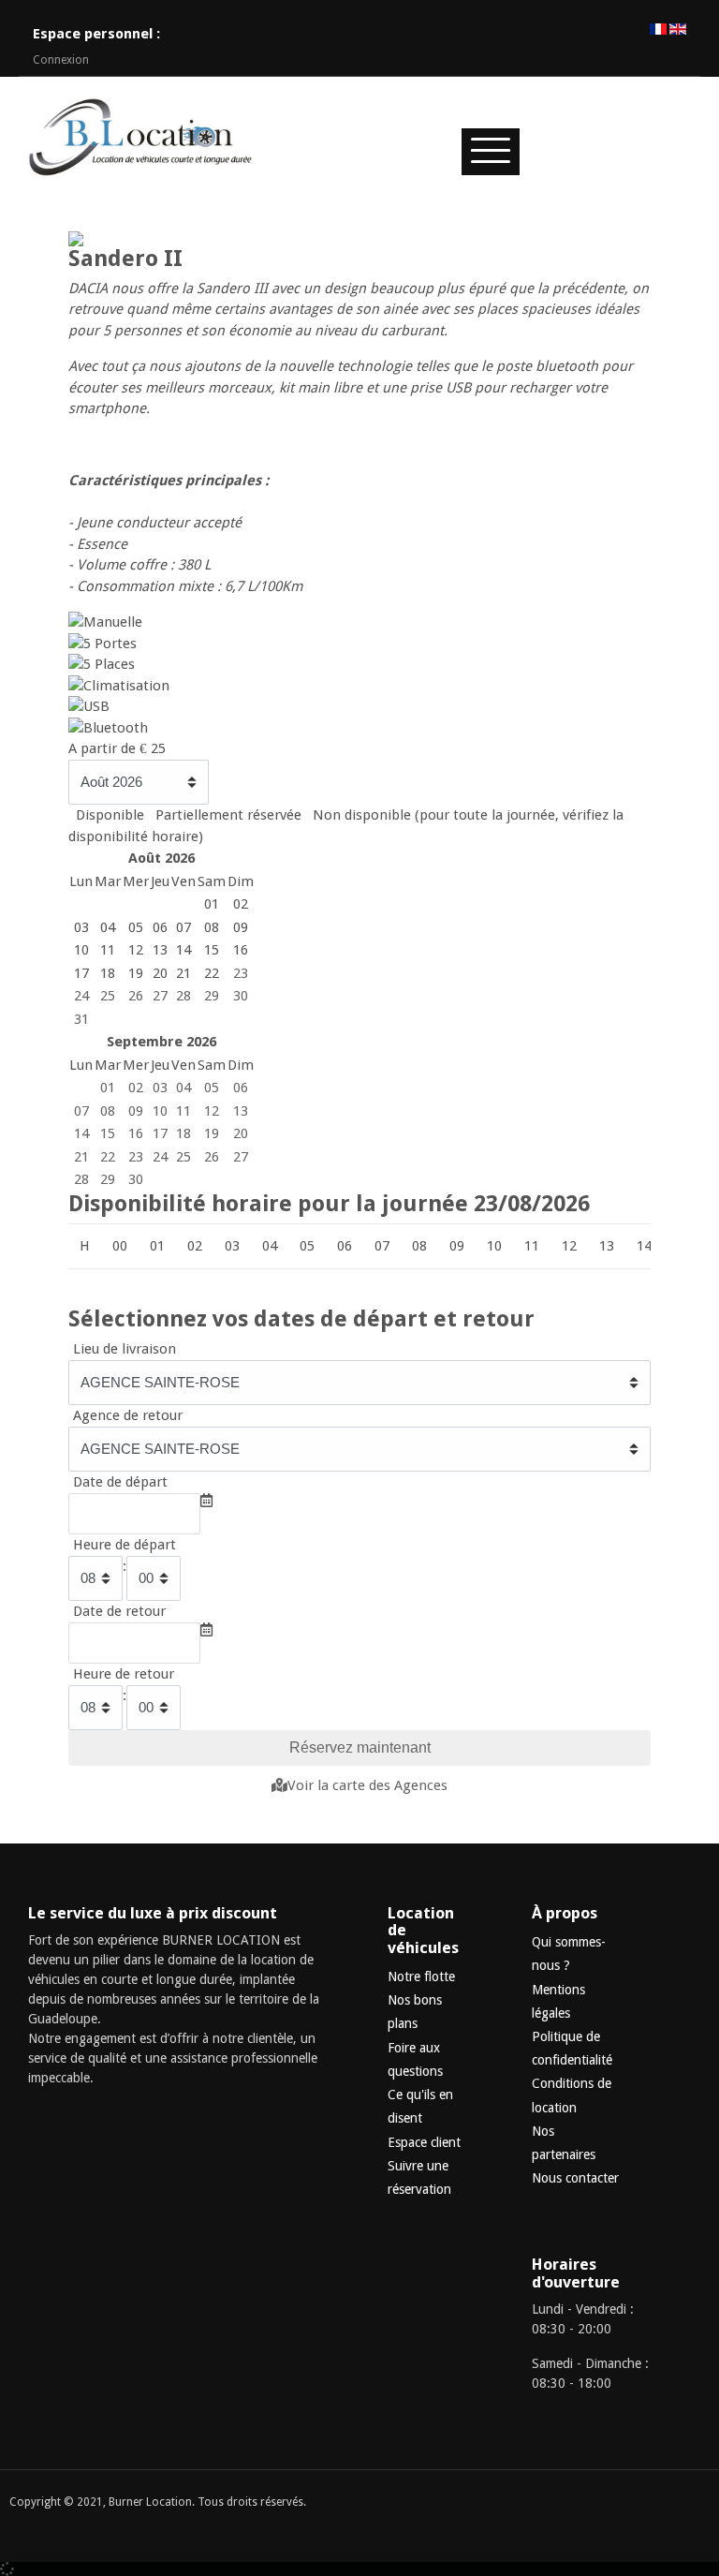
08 (108, 1111)
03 (160, 1088)
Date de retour (119, 1611)
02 (136, 1088)
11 (183, 1111)
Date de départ (120, 1482)
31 (81, 1019)
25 (108, 996)
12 (212, 1111)
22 (108, 1157)
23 (241, 973)
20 (241, 1133)
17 (160, 1133)
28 (183, 996)
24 (81, 996)
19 (212, 1133)
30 (241, 996)
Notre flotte (421, 1976)
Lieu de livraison (125, 1349)
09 (136, 1111)
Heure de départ (125, 1545)
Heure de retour (124, 1674)
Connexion (61, 60)
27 (160, 996)
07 (81, 1111)
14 (81, 1133)
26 (136, 996)
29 (212, 996)
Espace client (424, 2142)
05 (212, 1088)
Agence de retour (128, 1415)
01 (108, 1088)
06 (241, 1088)
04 (183, 1088)
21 (81, 1157)
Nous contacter (575, 2178)
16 (136, 1133)
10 (160, 1111)
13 (241, 1111)
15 (108, 1133)
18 (183, 1133)
